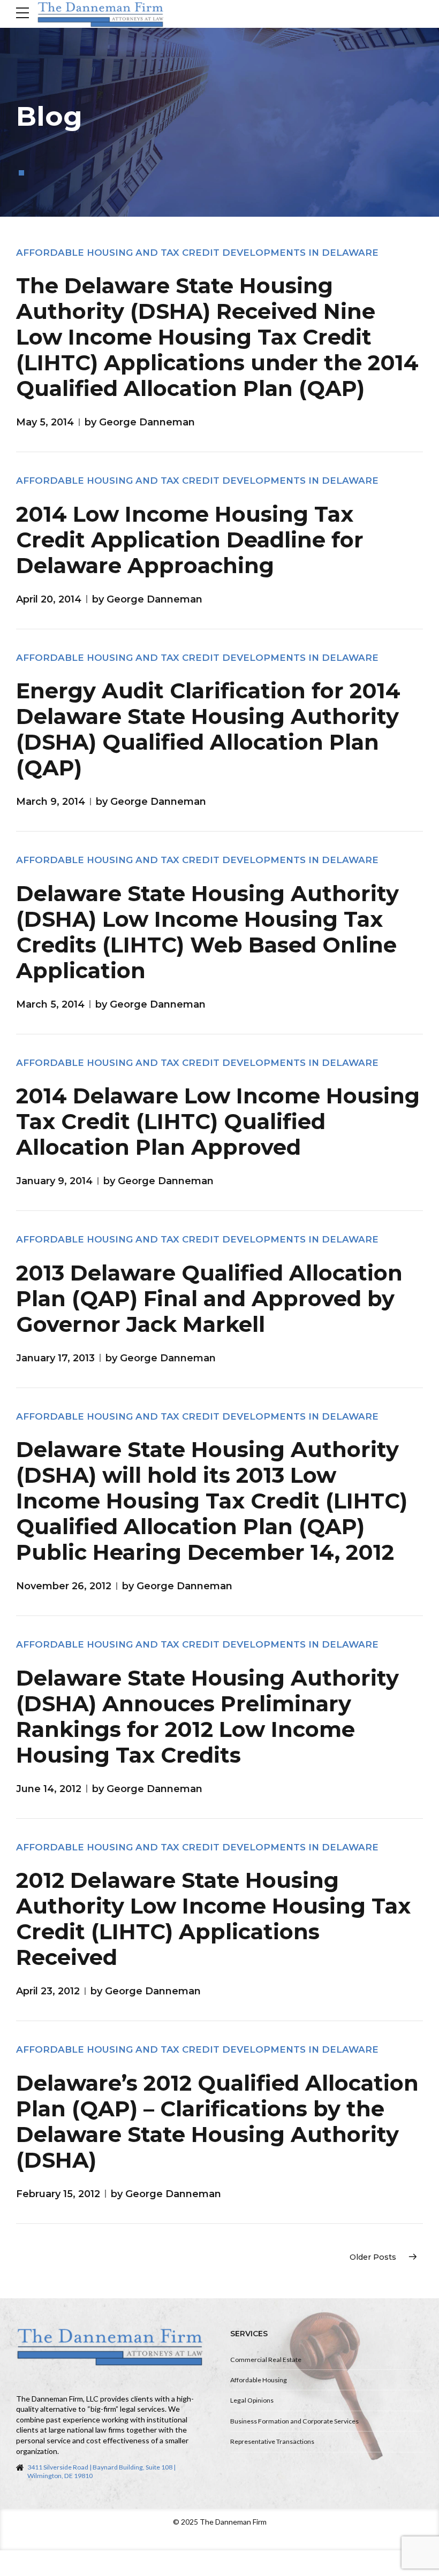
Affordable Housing (259, 2380)
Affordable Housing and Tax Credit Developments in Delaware (197, 253)
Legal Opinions (252, 2400)
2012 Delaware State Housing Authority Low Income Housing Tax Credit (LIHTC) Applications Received (213, 1919)
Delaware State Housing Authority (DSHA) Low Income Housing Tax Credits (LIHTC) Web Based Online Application (207, 932)
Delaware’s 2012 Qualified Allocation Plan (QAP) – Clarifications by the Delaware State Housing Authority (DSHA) (217, 2121)
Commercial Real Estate (266, 2360)
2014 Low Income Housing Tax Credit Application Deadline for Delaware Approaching (190, 540)
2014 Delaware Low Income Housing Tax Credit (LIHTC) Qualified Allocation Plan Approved (218, 1121)
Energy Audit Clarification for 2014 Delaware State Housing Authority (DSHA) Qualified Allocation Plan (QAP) (208, 729)
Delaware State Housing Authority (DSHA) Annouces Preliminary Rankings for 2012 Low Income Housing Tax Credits (207, 1716)
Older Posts (373, 2257)
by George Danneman (140, 422)
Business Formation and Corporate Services (294, 2421)
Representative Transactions (272, 2441)
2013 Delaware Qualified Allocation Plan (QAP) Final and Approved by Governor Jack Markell (209, 1298)
